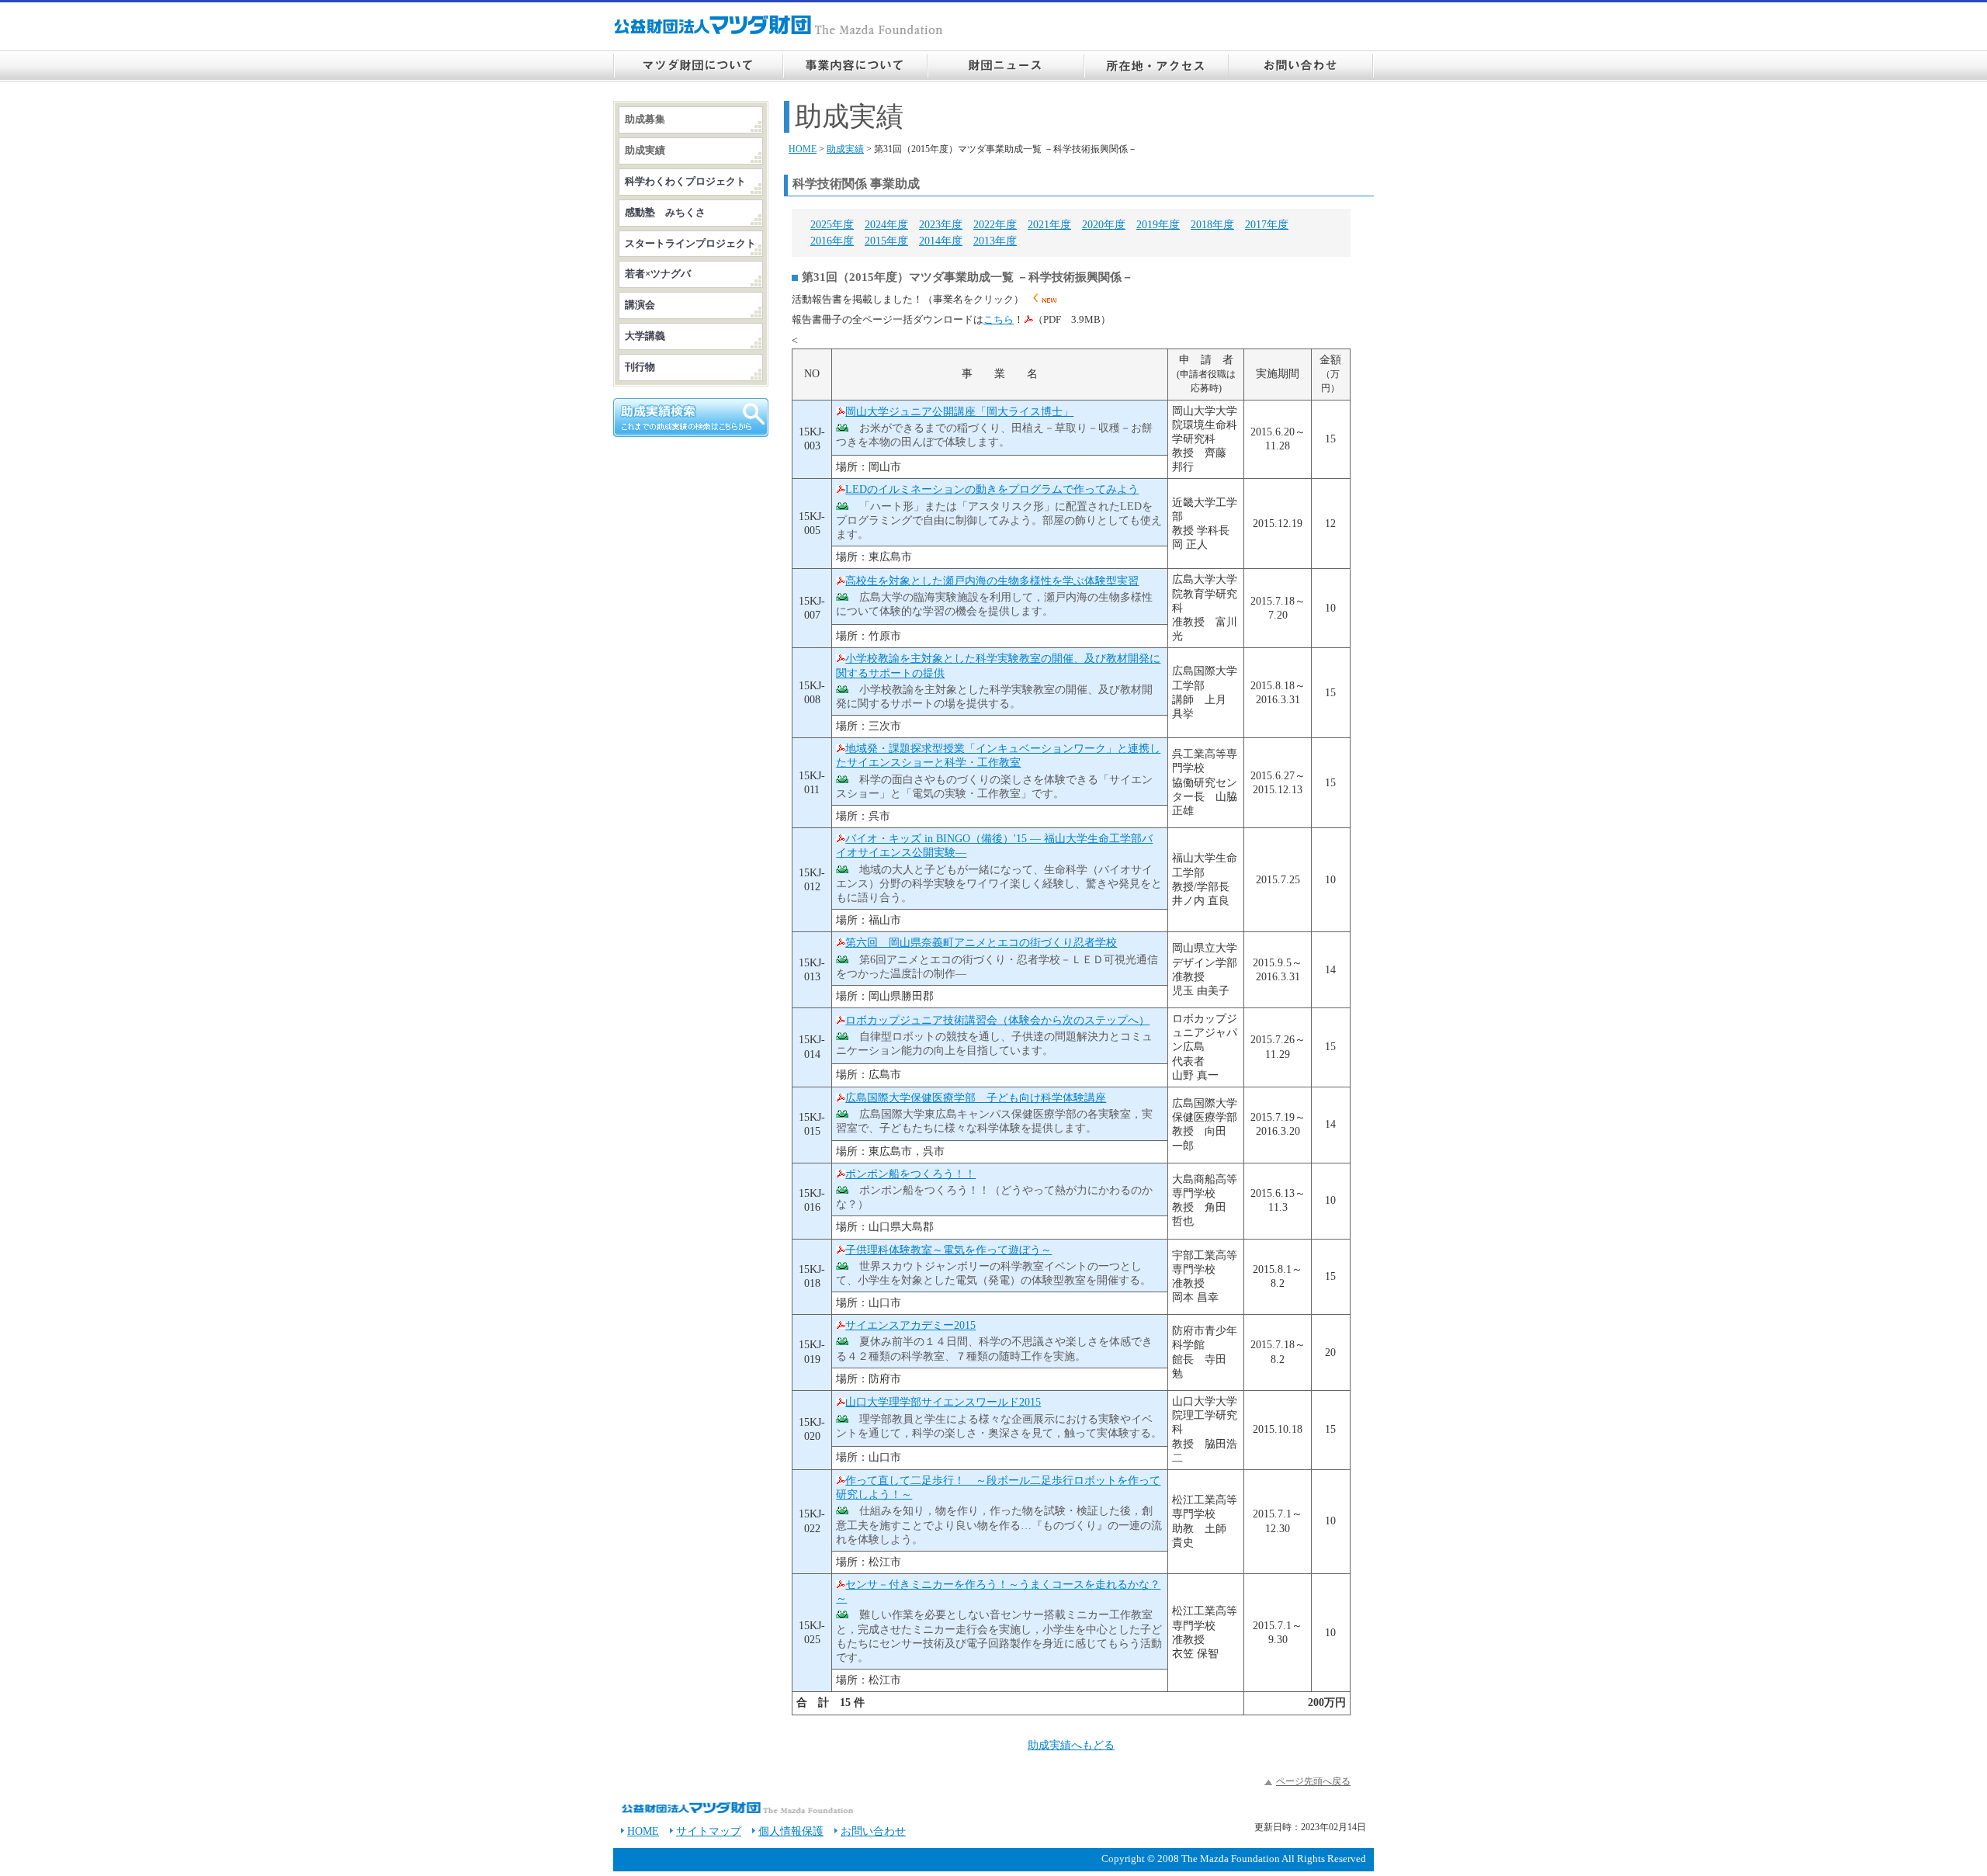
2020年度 (1104, 225)
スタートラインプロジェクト (690, 244)
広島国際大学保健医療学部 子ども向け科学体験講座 (976, 1098)
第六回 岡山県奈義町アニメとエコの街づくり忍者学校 (981, 943)
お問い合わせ (873, 1831)
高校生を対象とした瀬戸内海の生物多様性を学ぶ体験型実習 (992, 581)
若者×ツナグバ (658, 274)
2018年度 (1212, 225)
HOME (803, 149)
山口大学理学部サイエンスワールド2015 (943, 1402)
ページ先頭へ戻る (1313, 1781)
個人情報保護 (791, 1831)
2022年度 (995, 225)
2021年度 (1049, 225)
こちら (999, 319)
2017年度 (1267, 225)
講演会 (640, 305)
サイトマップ (709, 1831)
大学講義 (645, 336)
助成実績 (845, 149)
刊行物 (640, 367)
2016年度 (832, 241)
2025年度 (832, 225)
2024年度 (886, 225)
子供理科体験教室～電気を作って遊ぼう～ (948, 1250)
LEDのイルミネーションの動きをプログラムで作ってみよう (992, 489)
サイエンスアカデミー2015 (910, 1325)
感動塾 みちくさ (665, 213)
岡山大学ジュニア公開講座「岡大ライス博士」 (959, 412)
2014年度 (941, 241)
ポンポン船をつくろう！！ (910, 1174)
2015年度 (886, 241)
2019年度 (1158, 225)
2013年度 (995, 241)
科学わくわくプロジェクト (685, 182)
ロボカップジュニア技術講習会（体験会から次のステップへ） (997, 1020)
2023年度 (941, 225)
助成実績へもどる (1071, 1745)
